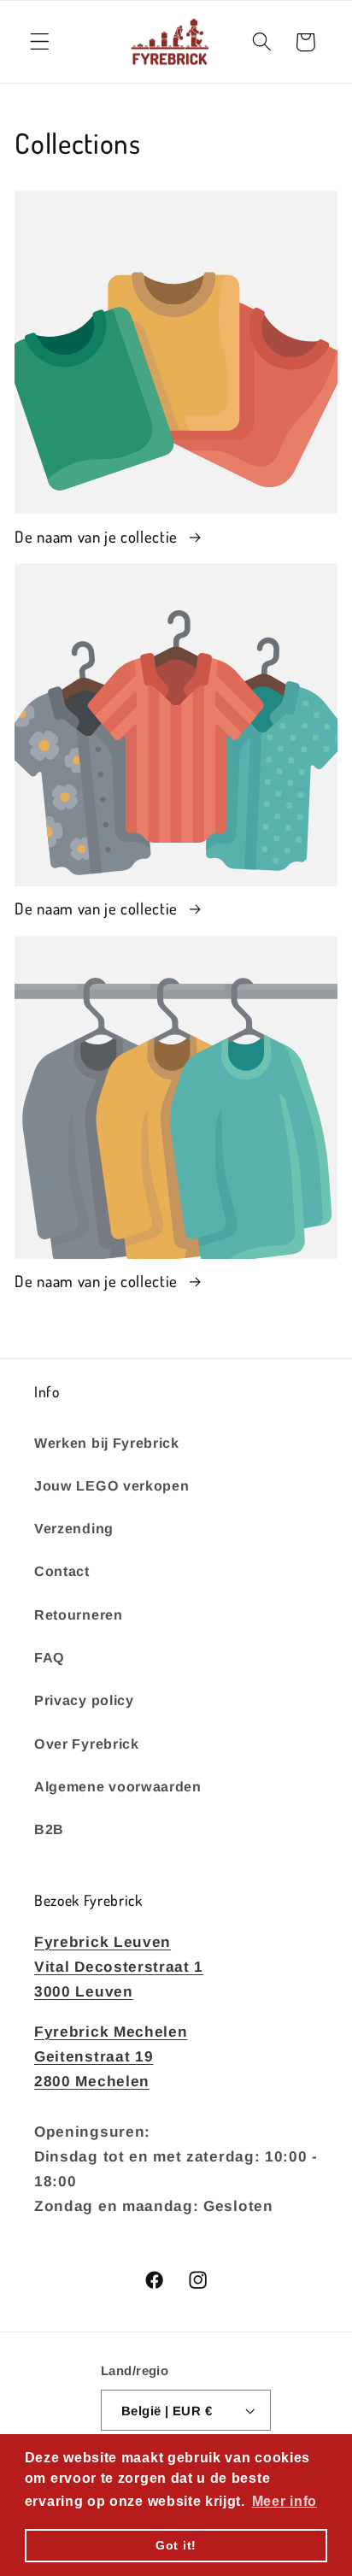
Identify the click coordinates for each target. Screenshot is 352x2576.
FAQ (50, 1657)
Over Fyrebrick (87, 1744)
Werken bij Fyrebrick (107, 1443)
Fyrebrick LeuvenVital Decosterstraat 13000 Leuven (119, 1967)
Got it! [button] (176, 2545)
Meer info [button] (285, 2501)
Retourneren (79, 1614)
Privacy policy (84, 1700)
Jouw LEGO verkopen (111, 1485)
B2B (49, 1829)
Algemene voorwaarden (118, 1786)
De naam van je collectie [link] (98, 536)
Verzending (74, 1528)
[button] (40, 42)
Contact (62, 1571)
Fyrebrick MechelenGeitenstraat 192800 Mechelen (111, 2057)
